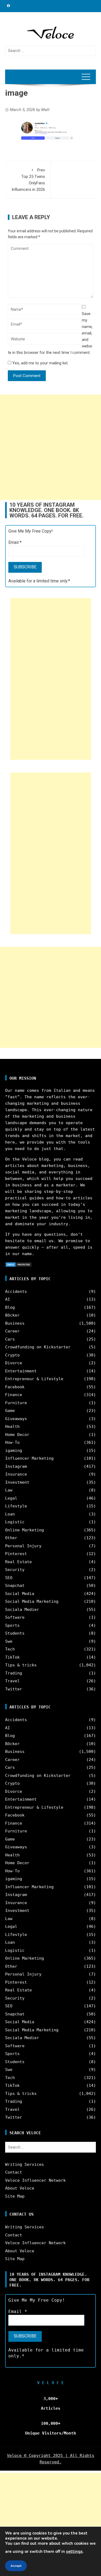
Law (9, 1490)
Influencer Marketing (29, 1458)
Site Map (15, 2196)
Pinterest (16, 1554)
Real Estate (18, 1562)
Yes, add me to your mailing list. (40, 363)
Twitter (14, 1689)
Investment (17, 1482)
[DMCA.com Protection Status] (19, 1264)
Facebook (15, 1387)
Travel (12, 1681)
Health (12, 1427)
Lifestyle (16, 1506)
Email (15, 542)
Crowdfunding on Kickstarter (38, 1347)
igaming (14, 1451)
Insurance (16, 1474)
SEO (9, 1578)
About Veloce (20, 2188)
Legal (11, 1498)
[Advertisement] (50, 447)
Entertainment (21, 1371)
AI (8, 1299)
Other (11, 1538)
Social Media (20, 1594)
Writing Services (25, 2164)
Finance (14, 1395)
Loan (10, 1514)
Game (10, 1411)
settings (74, 2551)
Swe (9, 1641)
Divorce (14, 1363)
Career (12, 1331)
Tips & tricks (21, 1665)
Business (15, 1323)
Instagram (16, 1466)
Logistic (15, 1522)
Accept (16, 2566)
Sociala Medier (22, 1610)
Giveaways (16, 1419)
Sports (12, 1625)
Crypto (12, 1355)
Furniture (16, 1403)
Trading (14, 1673)
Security (15, 1570)
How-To (12, 1442)
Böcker (12, 1315)
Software (15, 1617)
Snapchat (15, 1586)
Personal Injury (23, 1546)
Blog (10, 1307)
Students (15, 1633)
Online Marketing (25, 1530)
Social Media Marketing (32, 1601)
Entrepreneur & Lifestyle (34, 1379)
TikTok (12, 1657)
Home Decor (17, 1435)
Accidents (16, 1292)
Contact (14, 2172)
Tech (10, 1649)
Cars (10, 1339)
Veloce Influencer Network (35, 2180)
